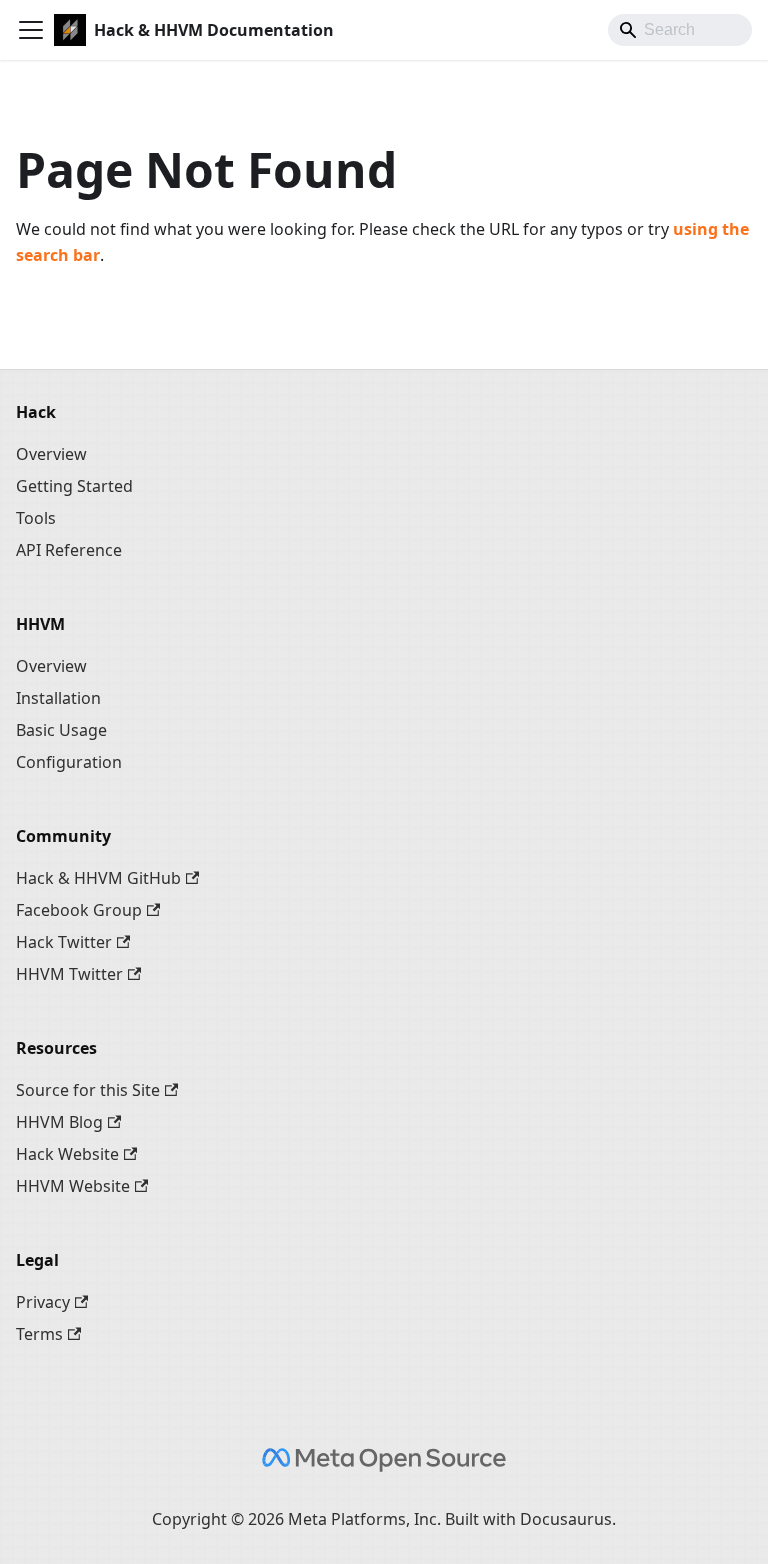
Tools (36, 518)
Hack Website (67, 1154)
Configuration (69, 762)
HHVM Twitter (69, 974)
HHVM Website (73, 1186)
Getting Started (74, 486)
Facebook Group (79, 910)
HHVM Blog (59, 1122)
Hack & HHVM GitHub (98, 878)
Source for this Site (88, 1090)
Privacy (43, 1302)
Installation (58, 698)
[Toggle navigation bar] (31, 30)
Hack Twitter (64, 942)
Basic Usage (61, 730)
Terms (39, 1334)
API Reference (69, 550)
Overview (51, 454)
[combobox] (680, 30)
